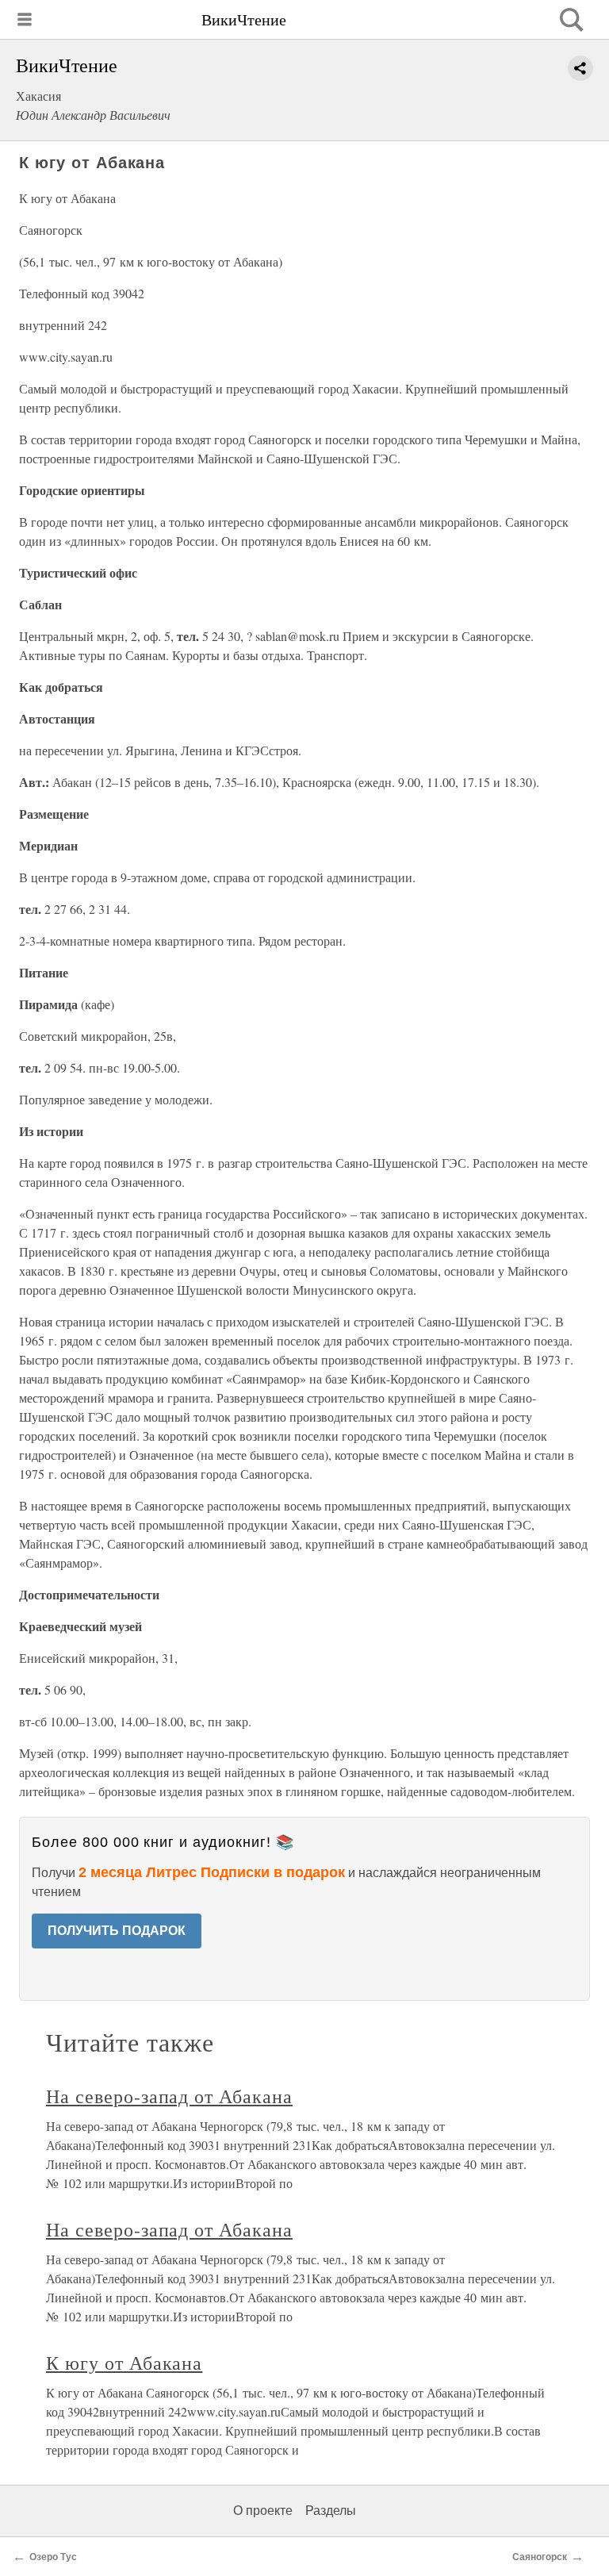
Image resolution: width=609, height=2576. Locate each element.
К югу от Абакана (124, 2363)
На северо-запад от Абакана (169, 2096)
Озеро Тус (53, 2557)
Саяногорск (540, 2557)
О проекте (263, 2511)
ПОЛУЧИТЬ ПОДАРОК (117, 1931)
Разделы (331, 2511)
